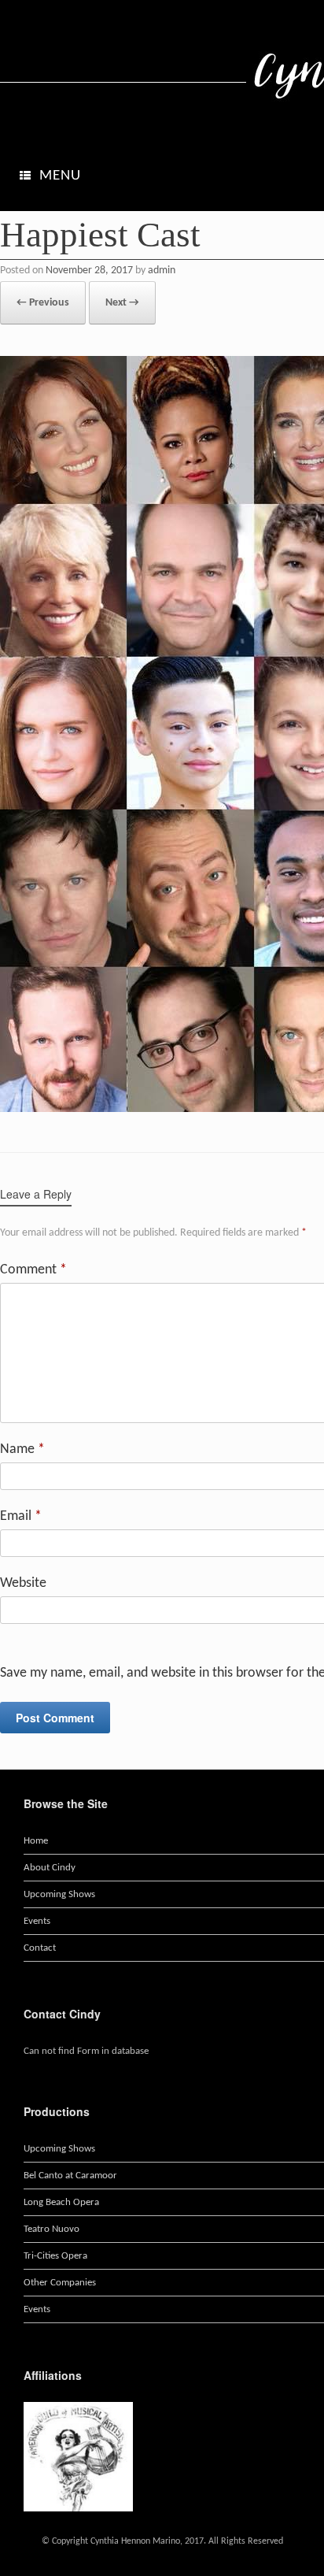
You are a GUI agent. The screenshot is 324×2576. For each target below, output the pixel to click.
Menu (60, 176)
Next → (122, 303)
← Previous (43, 303)
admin (162, 271)
